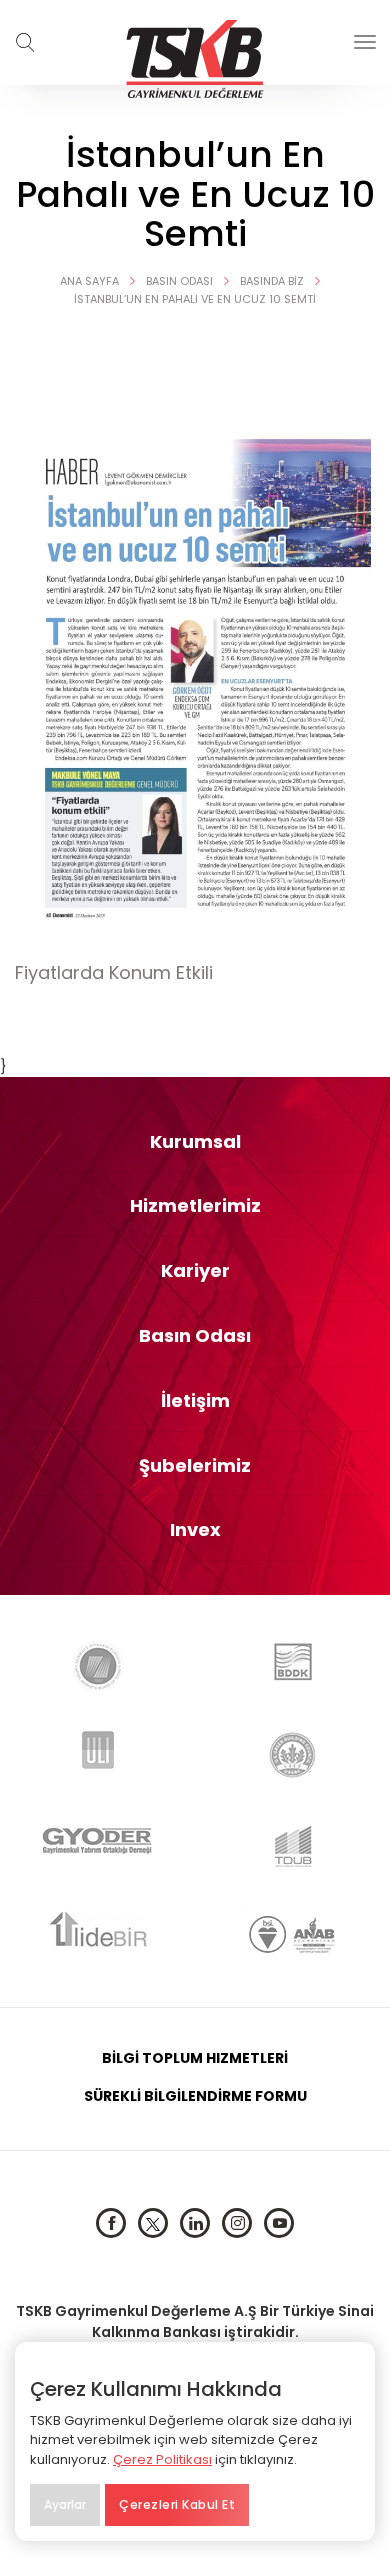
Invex (195, 1530)
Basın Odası (179, 281)
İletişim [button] (195, 1401)
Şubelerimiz (195, 1466)
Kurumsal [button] (195, 1142)
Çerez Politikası (162, 2459)
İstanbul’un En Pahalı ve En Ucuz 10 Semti (195, 299)
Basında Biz (272, 281)
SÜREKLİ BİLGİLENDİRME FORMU (195, 2096)
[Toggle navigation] (365, 42)
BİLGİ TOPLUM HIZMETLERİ (195, 2058)
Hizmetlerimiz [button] (195, 1206)
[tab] (195, 1142)
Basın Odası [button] (195, 1336)
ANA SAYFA (89, 281)
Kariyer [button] (195, 1271)
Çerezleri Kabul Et (177, 2504)
